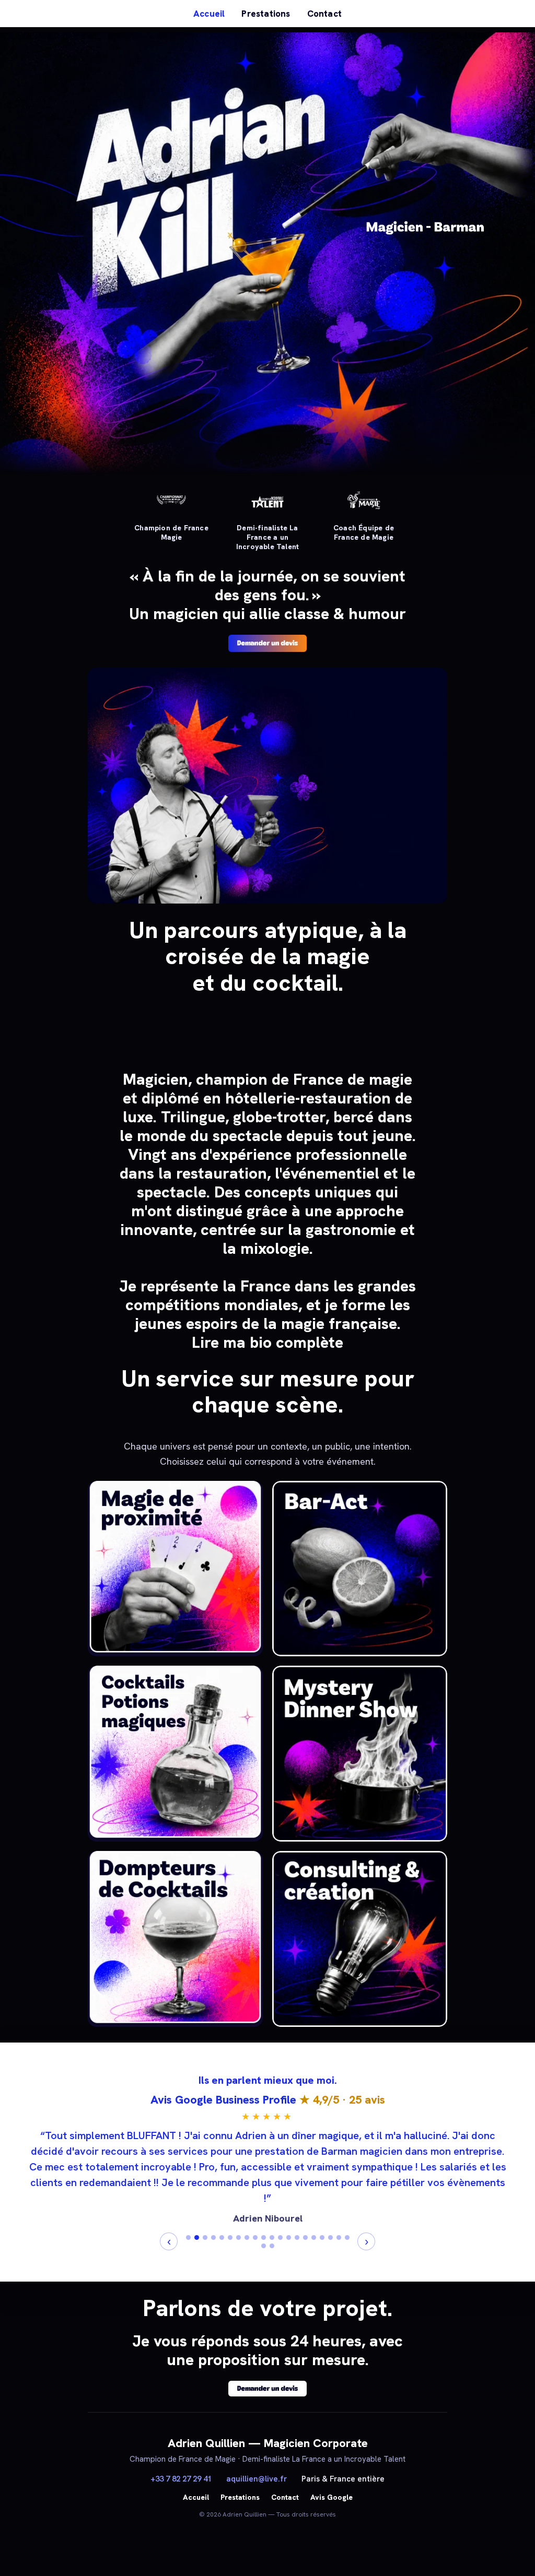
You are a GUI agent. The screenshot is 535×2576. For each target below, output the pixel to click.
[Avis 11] (272, 2237)
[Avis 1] (188, 2237)
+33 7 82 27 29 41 (181, 2479)
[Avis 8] (247, 2237)
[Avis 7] (239, 2237)
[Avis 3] (205, 2237)
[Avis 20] (347, 2237)
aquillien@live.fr (257, 2479)
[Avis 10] (264, 2237)
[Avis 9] (255, 2237)
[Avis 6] (230, 2237)
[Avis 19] (339, 2237)
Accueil (209, 14)
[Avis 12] (280, 2237)
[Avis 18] (330, 2237)
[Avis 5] (222, 2237)
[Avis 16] (314, 2237)
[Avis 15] (305, 2237)
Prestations (266, 14)
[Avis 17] (322, 2237)
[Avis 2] (197, 2237)
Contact (324, 14)
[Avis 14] (297, 2237)
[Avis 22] (272, 2246)
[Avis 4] (213, 2237)
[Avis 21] (264, 2246)
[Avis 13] (289, 2237)
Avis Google (332, 2497)
